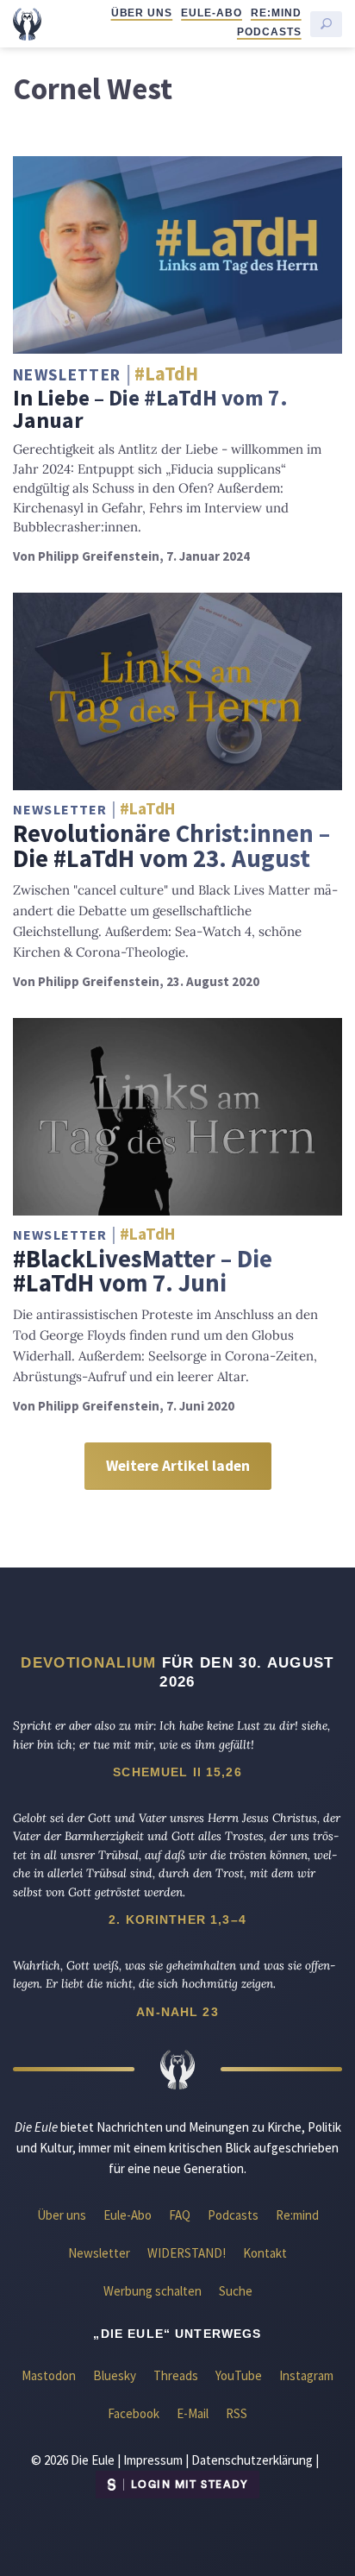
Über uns (142, 13)
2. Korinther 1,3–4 (177, 1919)
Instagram (306, 2375)
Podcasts (269, 32)
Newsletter (99, 2253)
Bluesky (115, 2375)
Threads (176, 2375)
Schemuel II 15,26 (177, 1772)
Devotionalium (88, 1662)
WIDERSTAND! (187, 2253)
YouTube (239, 2375)
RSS (237, 2413)
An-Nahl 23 (177, 2012)
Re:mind (276, 13)
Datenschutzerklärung (252, 2460)
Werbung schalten (153, 2291)
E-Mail (193, 2413)
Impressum (153, 2460)
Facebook (134, 2413)
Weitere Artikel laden (178, 1466)
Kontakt (265, 2253)
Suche (236, 2291)
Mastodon (49, 2375)
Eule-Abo (212, 13)
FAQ (180, 2215)
